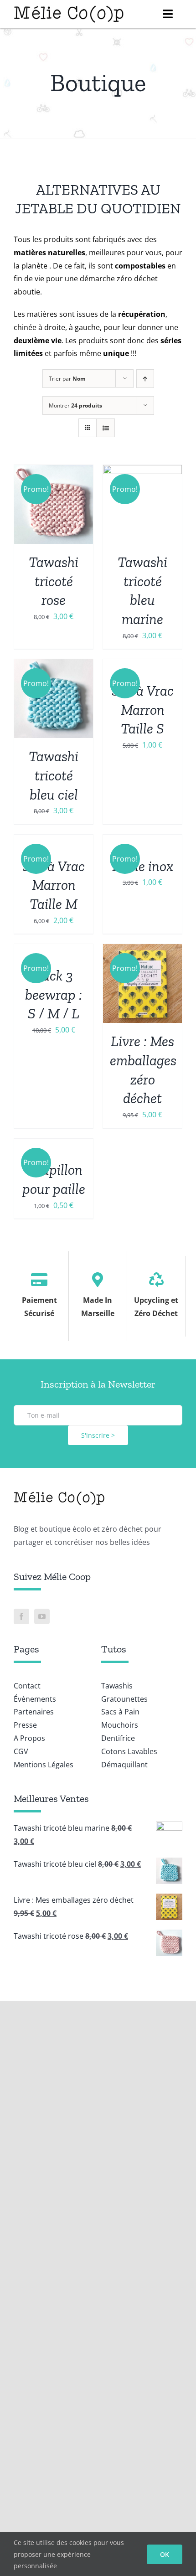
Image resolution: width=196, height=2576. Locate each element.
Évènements (35, 1699)
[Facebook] (21, 1616)
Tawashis (117, 1686)
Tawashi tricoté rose (54, 581)
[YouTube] (42, 1616)
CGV (21, 1751)
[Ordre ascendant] (145, 379)
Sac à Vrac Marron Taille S (143, 710)
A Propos (29, 1738)
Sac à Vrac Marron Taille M (54, 885)
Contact (27, 1686)
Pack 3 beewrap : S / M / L (54, 994)
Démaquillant (124, 1765)
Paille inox (143, 866)
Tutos (114, 1649)
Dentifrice (118, 1738)
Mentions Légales (44, 1765)
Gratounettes (124, 1699)
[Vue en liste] (106, 428)
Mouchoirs (120, 1725)
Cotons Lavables (129, 1751)
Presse (25, 1725)
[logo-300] (69, 8)
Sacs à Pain (120, 1712)
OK (165, 2554)
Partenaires (34, 1712)
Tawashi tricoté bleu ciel (54, 775)
